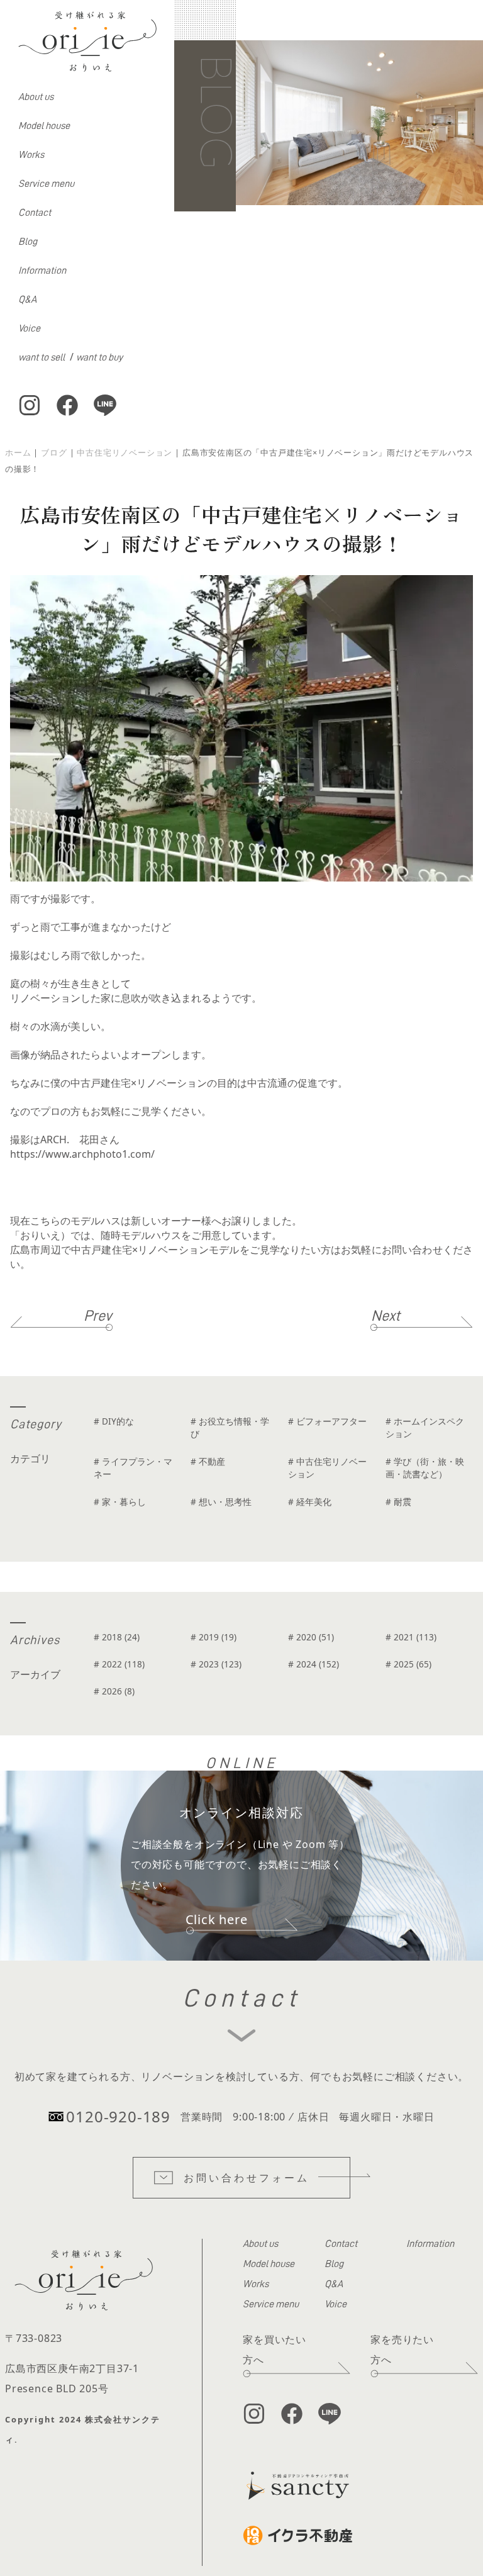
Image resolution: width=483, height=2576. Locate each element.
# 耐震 (398, 1502)
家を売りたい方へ (402, 2349)
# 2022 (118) (119, 1664)
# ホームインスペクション (425, 1427)
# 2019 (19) (214, 1637)
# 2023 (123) (216, 1664)
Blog (28, 242)
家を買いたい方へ (275, 2349)
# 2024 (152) (314, 1664)
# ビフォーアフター (327, 1421)
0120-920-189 (118, 2116)
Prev (98, 1316)
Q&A (27, 300)
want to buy (99, 357)
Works (31, 155)
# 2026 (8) (114, 1691)
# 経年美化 (310, 1502)
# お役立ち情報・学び (230, 1427)
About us (36, 97)
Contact (35, 213)
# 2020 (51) (311, 1637)
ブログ (54, 452)
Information (42, 271)
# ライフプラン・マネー (133, 1468)
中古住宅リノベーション (125, 452)
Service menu (46, 184)
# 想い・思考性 (221, 1502)
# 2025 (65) (408, 1664)
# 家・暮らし (120, 1502)
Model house (44, 126)
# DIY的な (114, 1421)
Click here (217, 1919)
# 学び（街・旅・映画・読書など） (425, 1468)
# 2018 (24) (117, 1637)
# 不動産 (208, 1461)
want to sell (42, 357)
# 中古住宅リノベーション (327, 1468)
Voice (29, 328)
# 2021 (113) (411, 1637)
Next (386, 1316)
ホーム (18, 452)
